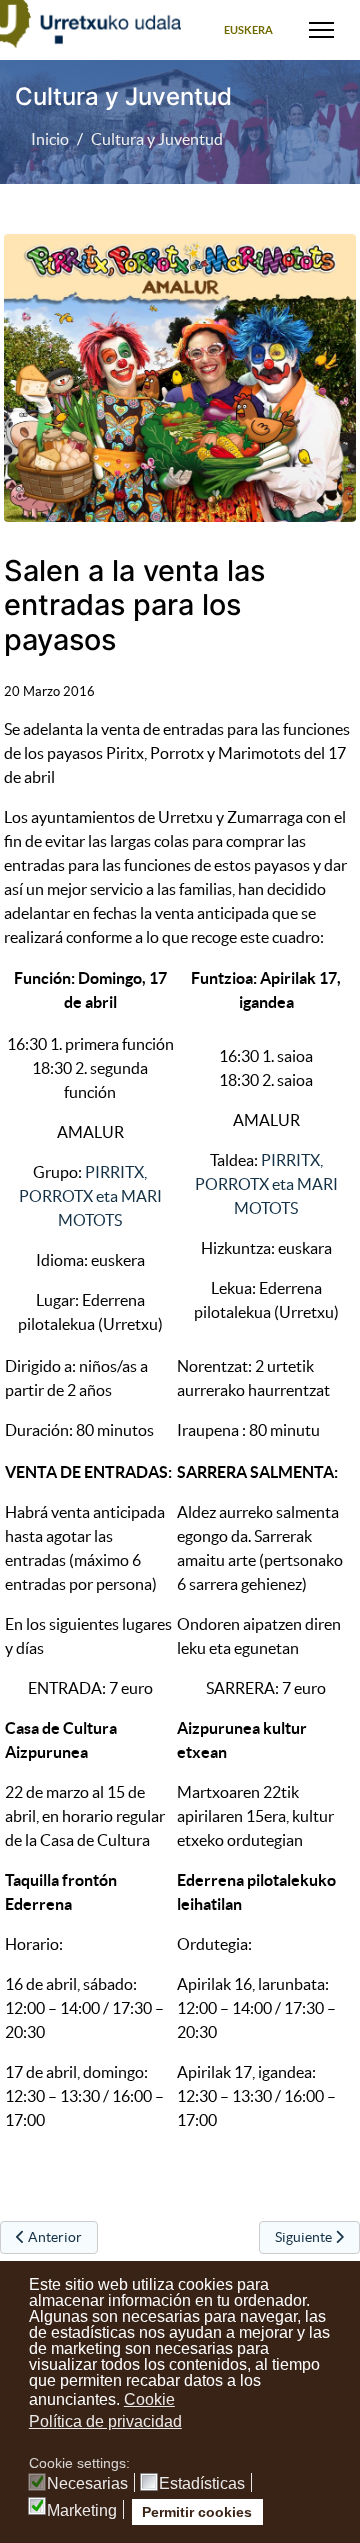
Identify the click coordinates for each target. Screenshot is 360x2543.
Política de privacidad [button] (105, 2421)
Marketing (82, 2511)
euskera (248, 30)
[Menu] (321, 30)
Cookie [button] (149, 2399)
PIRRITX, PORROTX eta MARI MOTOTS (90, 1196)
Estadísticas (202, 2484)
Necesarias (87, 2484)
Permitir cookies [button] (197, 2512)
